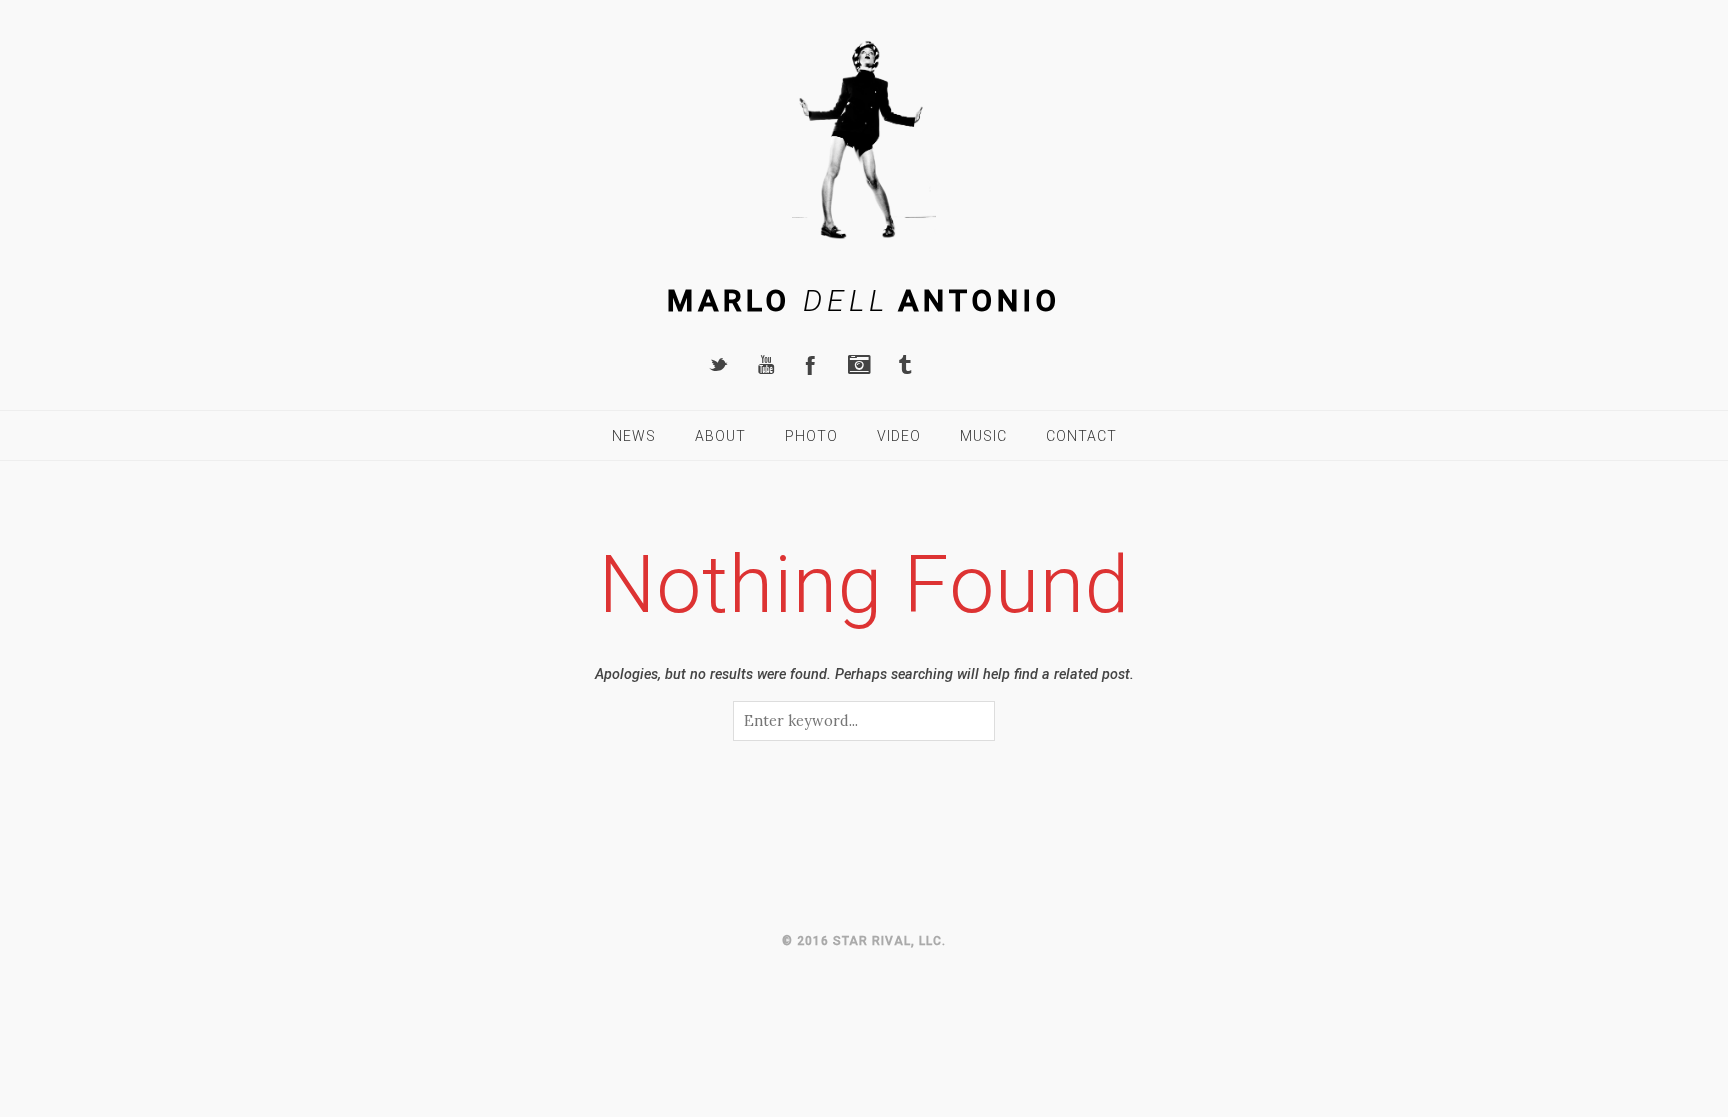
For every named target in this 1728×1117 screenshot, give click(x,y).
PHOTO (811, 436)
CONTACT (1081, 436)
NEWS (634, 436)
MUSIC (983, 436)
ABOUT (720, 436)
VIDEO (899, 436)
